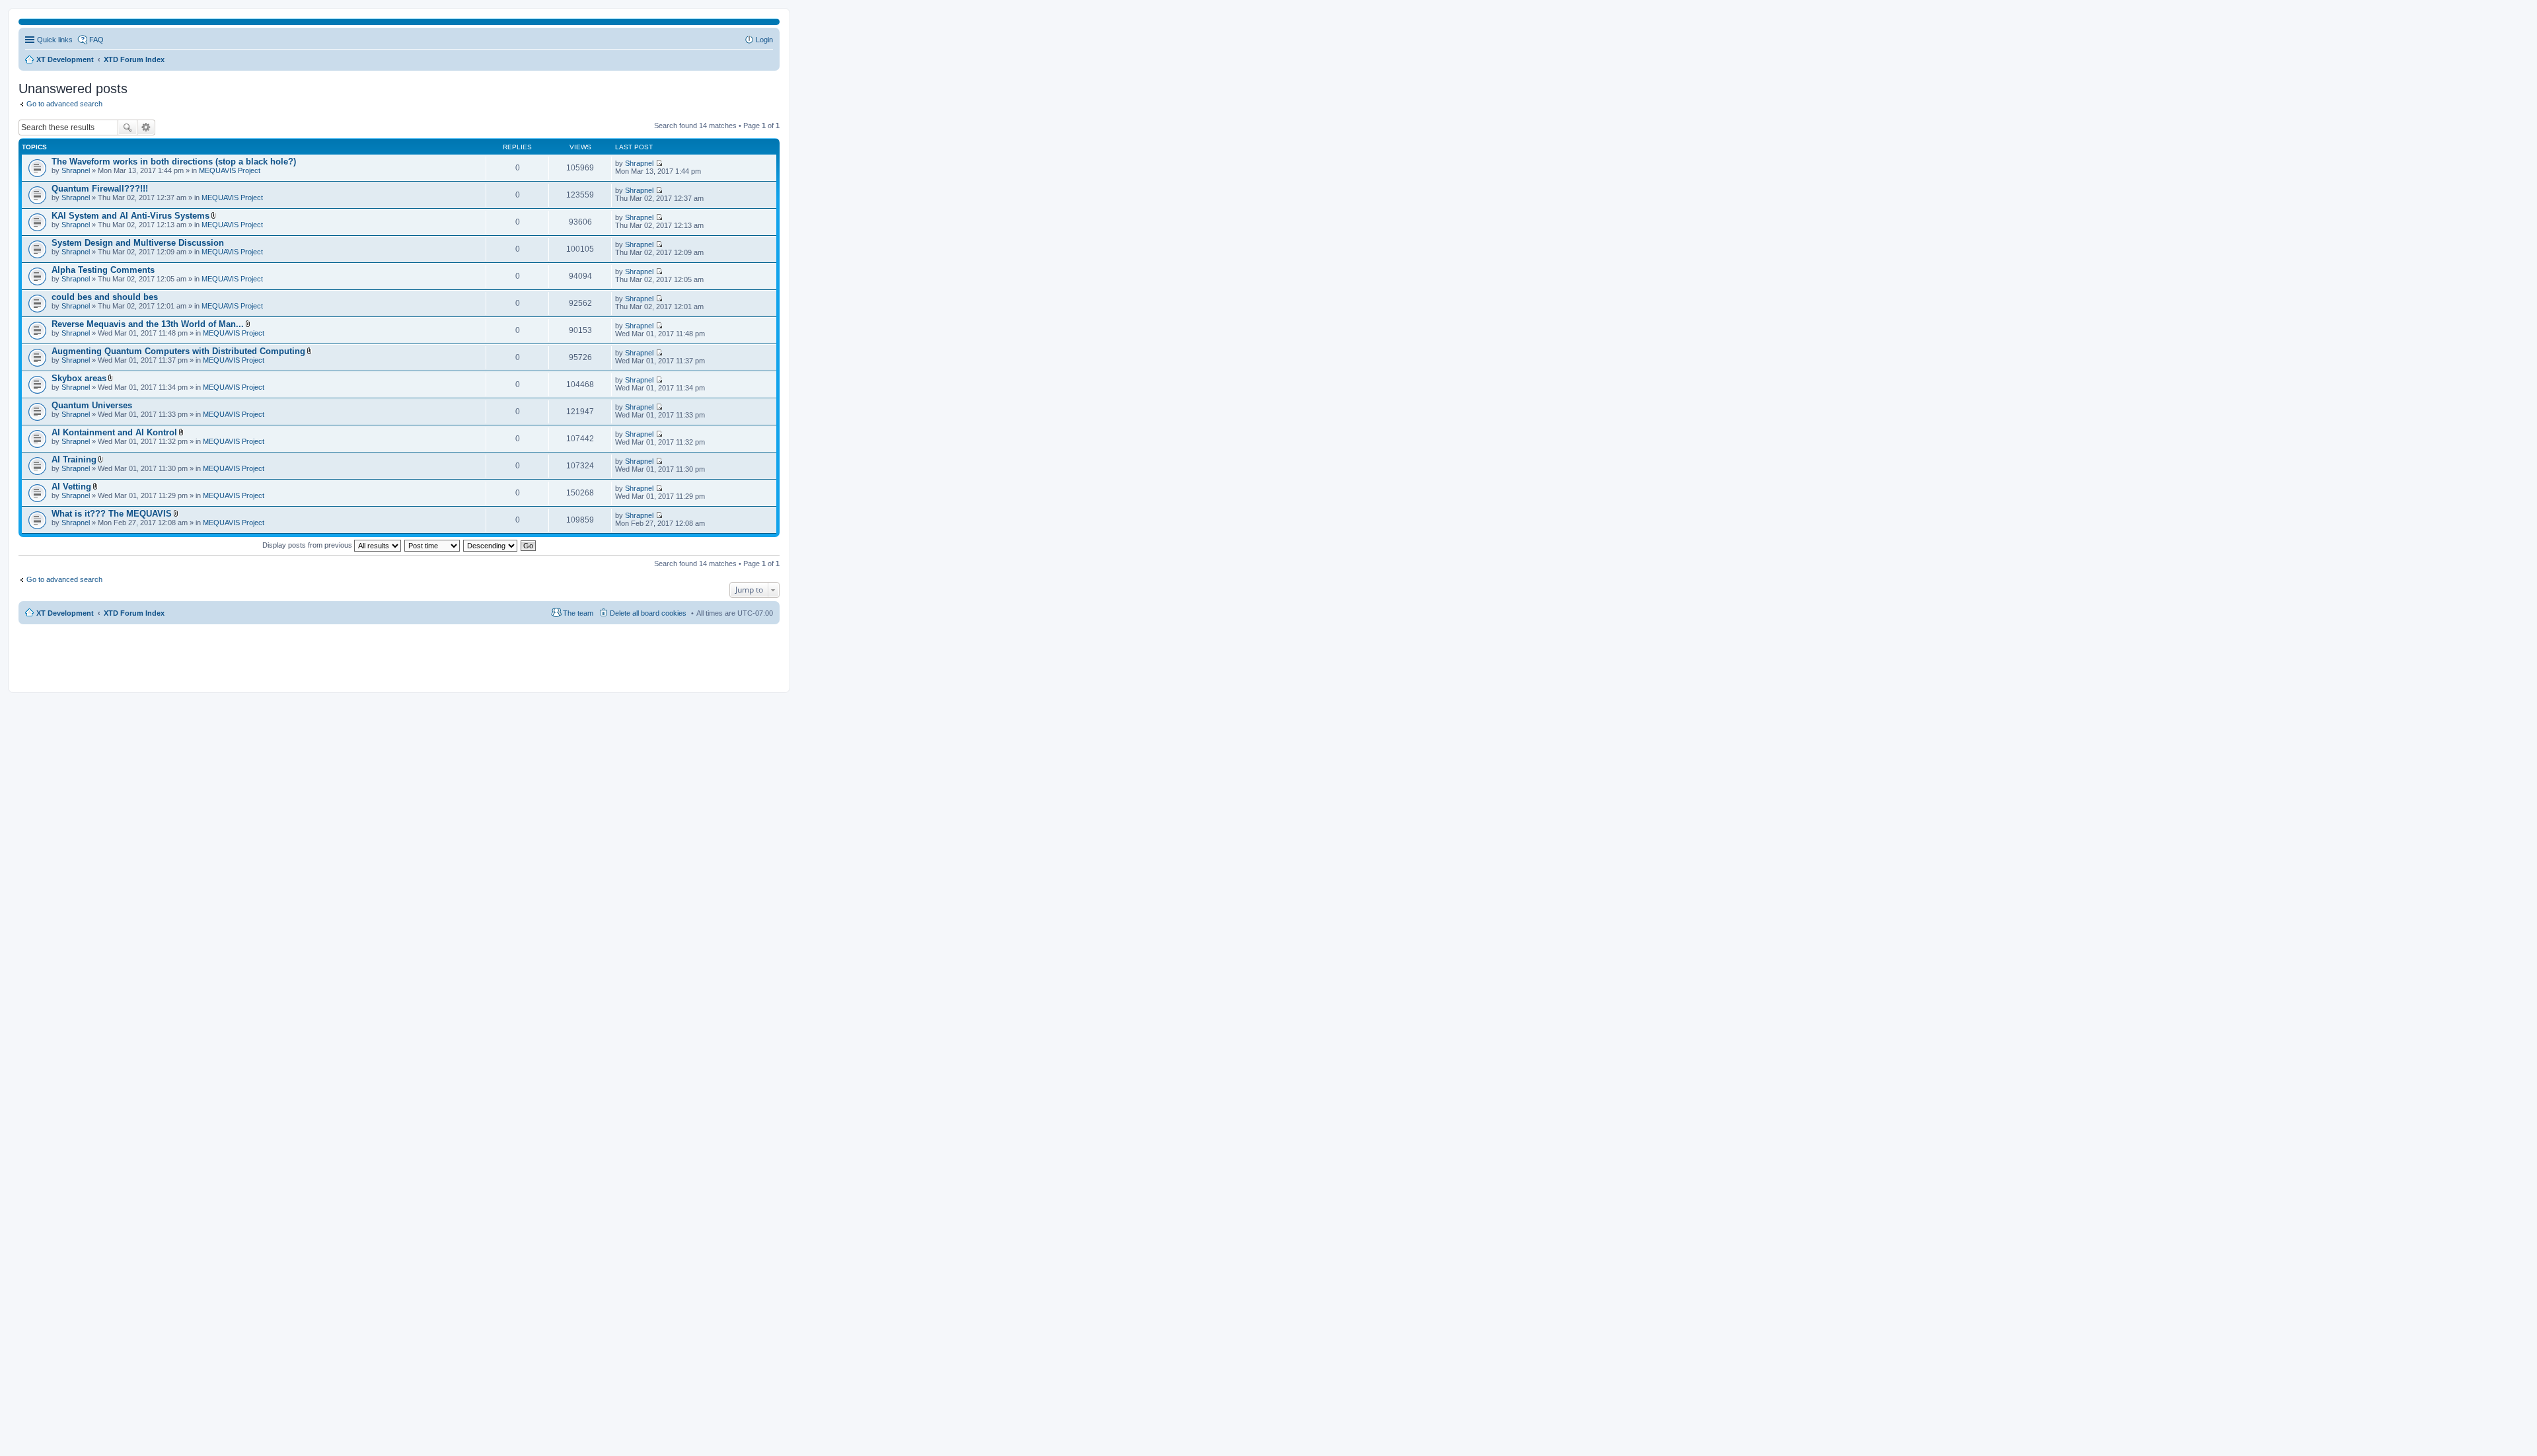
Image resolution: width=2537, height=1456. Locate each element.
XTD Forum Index (134, 613)
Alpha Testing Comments (103, 270)
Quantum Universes (92, 405)
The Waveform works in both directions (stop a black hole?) (174, 162)
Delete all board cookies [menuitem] (648, 613)
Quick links (55, 40)
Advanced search (146, 127)
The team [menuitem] (578, 613)
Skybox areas (79, 378)
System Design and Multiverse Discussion (138, 243)
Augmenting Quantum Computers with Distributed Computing (178, 351)
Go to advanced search (64, 104)
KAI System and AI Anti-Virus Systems (130, 216)
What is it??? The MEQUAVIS (112, 514)
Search (128, 127)
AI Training (74, 459)
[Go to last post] (659, 163)
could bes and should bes (105, 297)
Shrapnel (76, 170)
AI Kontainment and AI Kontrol (114, 432)
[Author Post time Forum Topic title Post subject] (433, 545)
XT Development (65, 613)
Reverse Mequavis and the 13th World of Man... (148, 324)
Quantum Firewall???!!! (100, 189)
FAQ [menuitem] (96, 40)
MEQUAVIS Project (230, 170)
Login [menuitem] (764, 40)
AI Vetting (71, 487)
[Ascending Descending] (491, 545)
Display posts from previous (308, 545)
